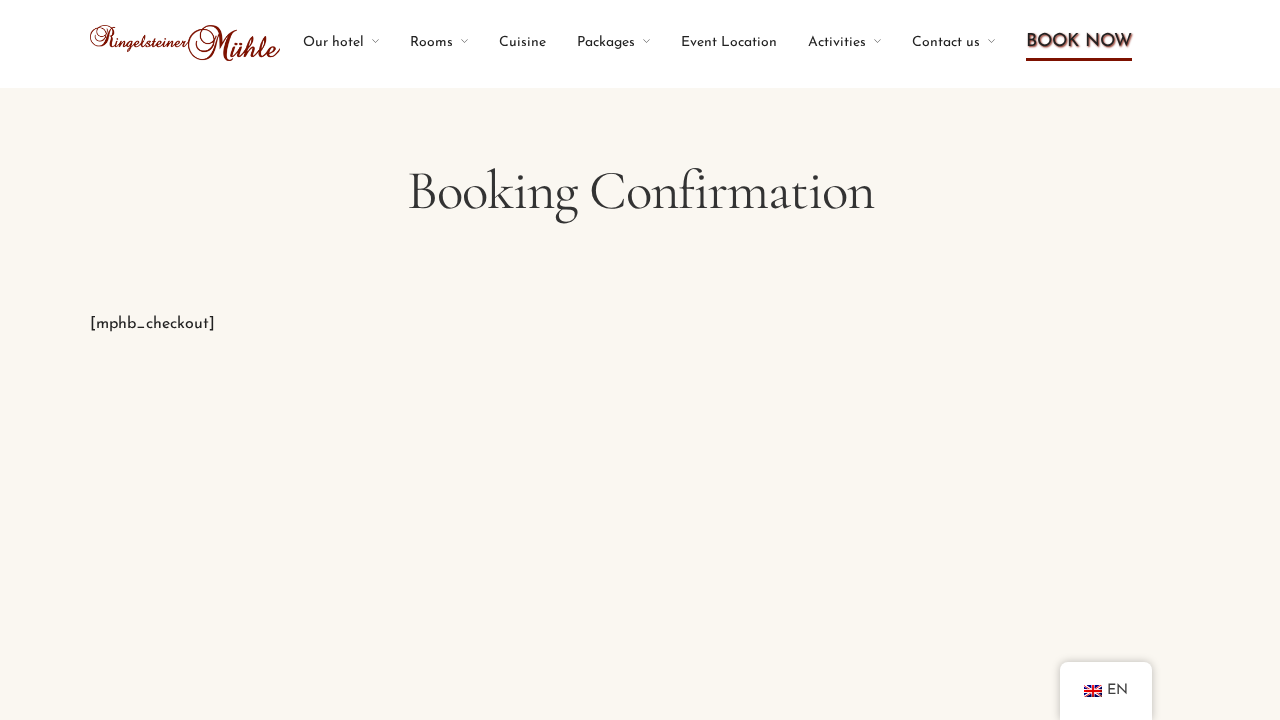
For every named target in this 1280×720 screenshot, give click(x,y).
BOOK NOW (1079, 42)
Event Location (729, 42)
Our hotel (333, 42)
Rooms (431, 42)
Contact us (946, 42)
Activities (837, 42)
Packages (606, 42)
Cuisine (522, 42)
